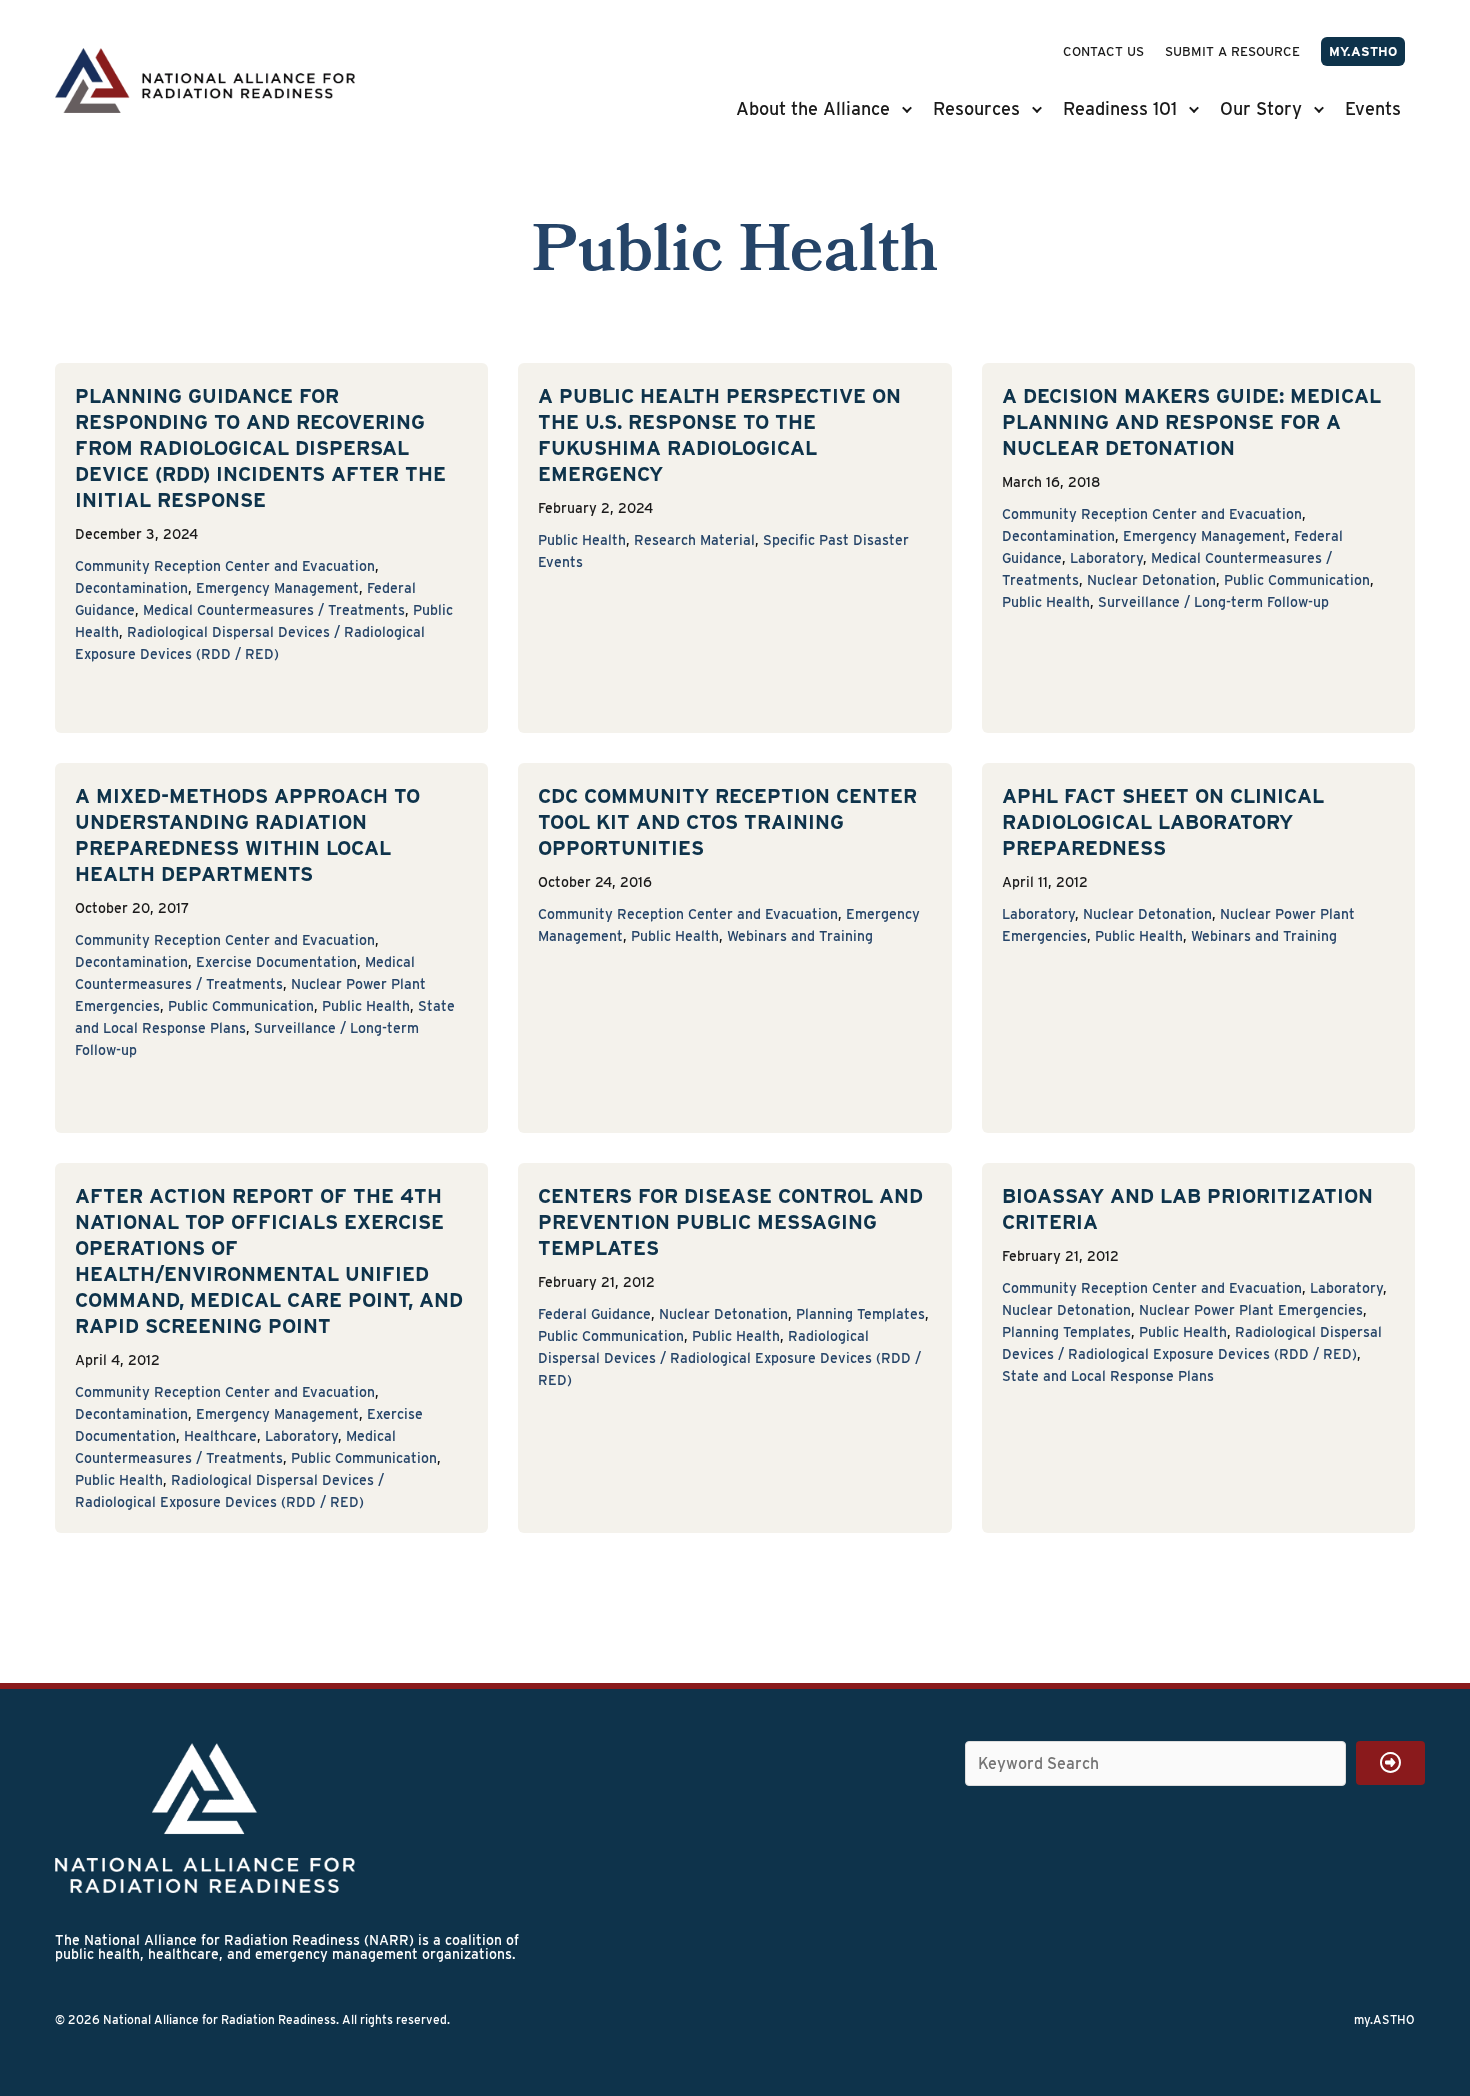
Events (1373, 108)
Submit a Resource (1232, 51)
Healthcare (220, 1436)
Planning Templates (860, 1314)
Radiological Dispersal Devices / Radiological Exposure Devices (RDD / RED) (729, 1358)
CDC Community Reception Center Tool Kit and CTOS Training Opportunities (727, 822)
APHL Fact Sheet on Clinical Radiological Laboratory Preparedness (1163, 822)
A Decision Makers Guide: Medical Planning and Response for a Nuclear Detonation (1191, 422)
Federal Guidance (594, 1314)
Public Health (582, 540)
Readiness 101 (1120, 108)
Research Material (694, 540)
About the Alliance (813, 108)
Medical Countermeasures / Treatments (274, 610)
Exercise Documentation (276, 962)
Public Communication (1297, 580)
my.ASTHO (1363, 51)
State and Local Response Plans (1108, 1376)
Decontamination (131, 588)
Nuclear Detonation (1151, 580)
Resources (976, 108)
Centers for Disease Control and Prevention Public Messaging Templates (730, 1222)
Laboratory (1106, 558)
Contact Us (1103, 51)
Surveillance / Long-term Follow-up (1213, 602)
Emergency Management (277, 588)
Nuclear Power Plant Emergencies (1251, 1310)
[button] (909, 109)
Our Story (1261, 108)
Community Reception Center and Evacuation (225, 566)
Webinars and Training (800, 936)
